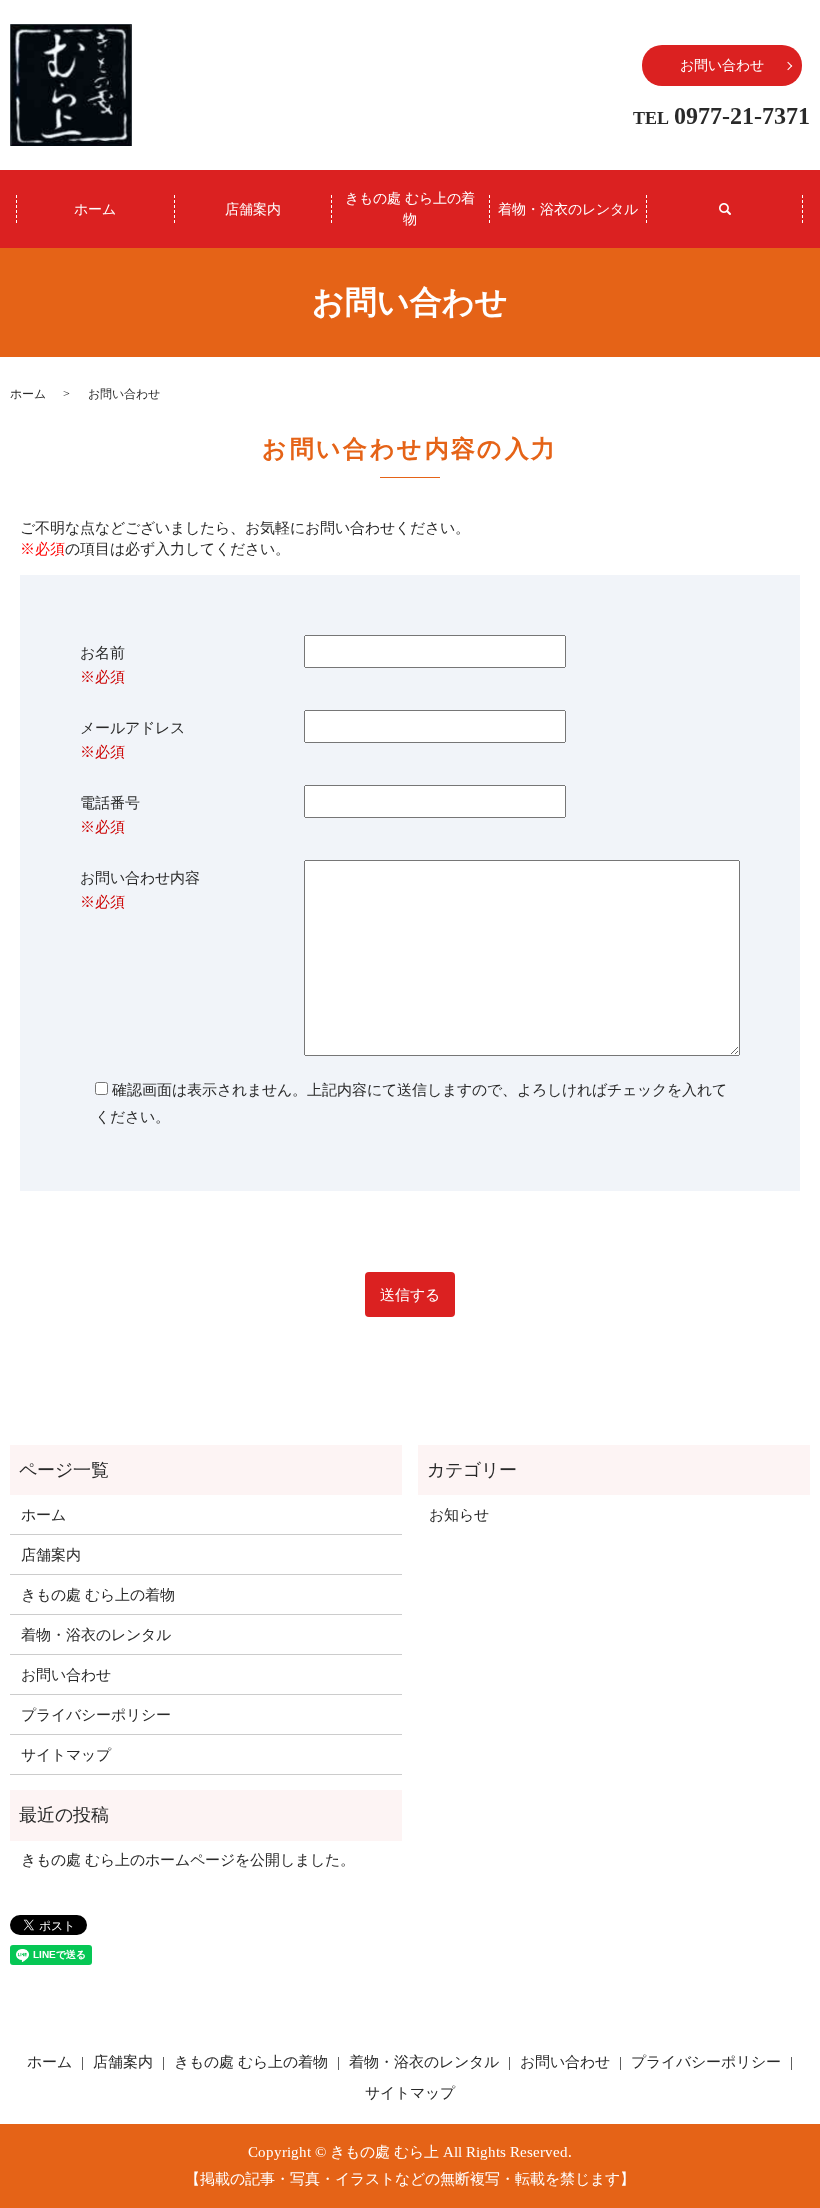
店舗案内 (253, 209)
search (725, 209)
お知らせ (459, 1515)
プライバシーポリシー (96, 1715)
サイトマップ (66, 1755)
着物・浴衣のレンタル (568, 209)
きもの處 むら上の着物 (410, 209)
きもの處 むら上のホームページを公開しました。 (188, 1860)
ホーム (95, 209)
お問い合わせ (722, 65)
